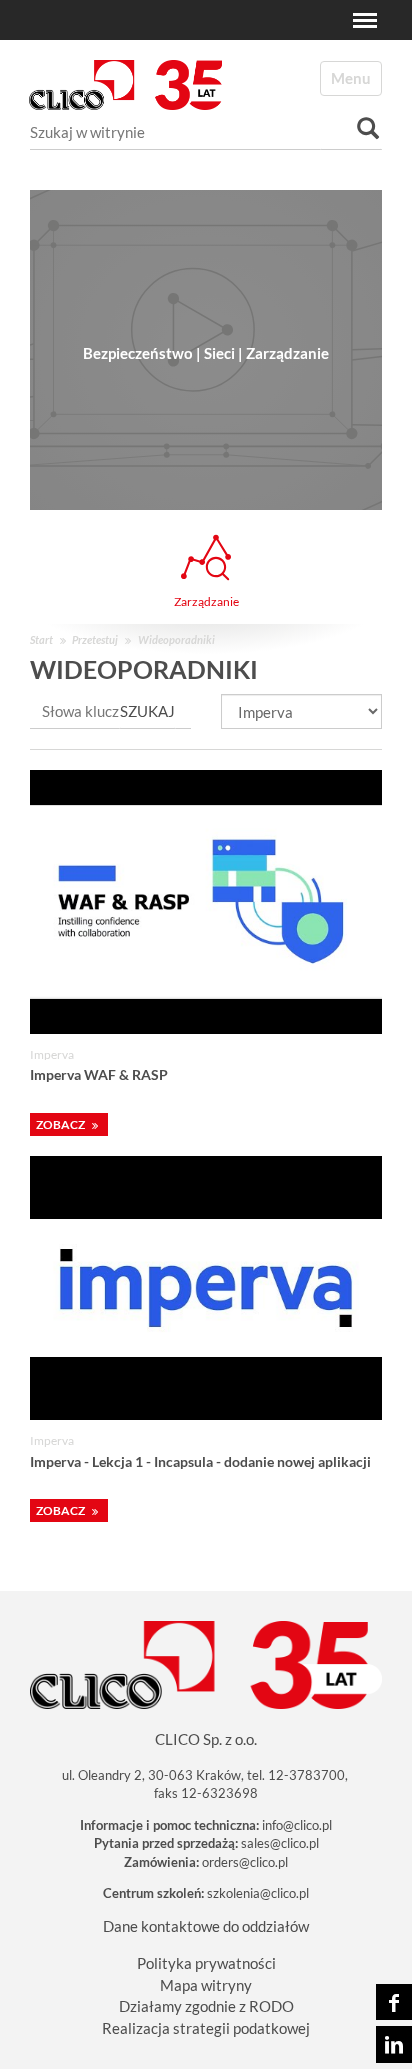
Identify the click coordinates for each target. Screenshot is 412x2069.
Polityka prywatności (206, 1963)
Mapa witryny (206, 1985)
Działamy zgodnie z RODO (206, 2006)
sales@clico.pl (280, 1843)
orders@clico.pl (245, 1862)
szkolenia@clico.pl (258, 1893)
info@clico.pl (297, 1825)
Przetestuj (95, 639)
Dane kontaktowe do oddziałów (206, 1926)
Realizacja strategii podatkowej (206, 2028)
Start (41, 639)
